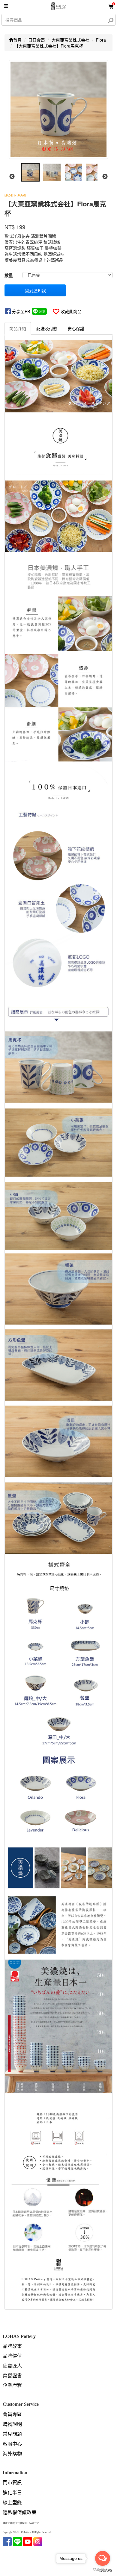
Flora (101, 40)
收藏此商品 (71, 311)
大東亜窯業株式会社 (70, 40)
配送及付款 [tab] (47, 328)
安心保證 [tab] (76, 328)
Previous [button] (12, 177)
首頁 (17, 40)
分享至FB (21, 311)
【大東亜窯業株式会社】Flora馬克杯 (49, 46)
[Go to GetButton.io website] (103, 2570)
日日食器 (37, 40)
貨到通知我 (35, 290)
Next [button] (105, 177)
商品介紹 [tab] (18, 328)
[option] (58, 109)
